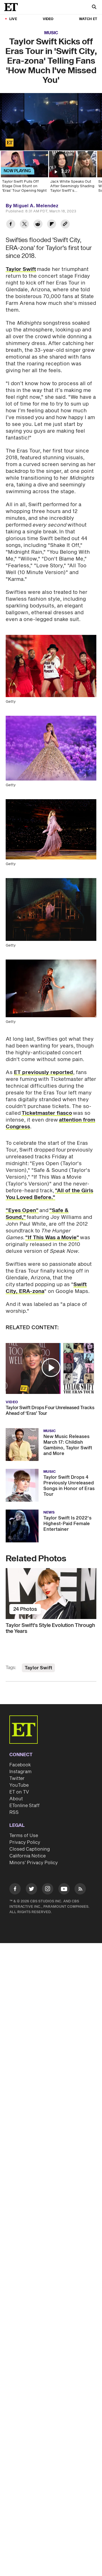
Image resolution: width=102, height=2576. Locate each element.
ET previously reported (43, 1073)
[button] (10, 143)
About (16, 1799)
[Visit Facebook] (15, 1890)
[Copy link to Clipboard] (65, 225)
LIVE (13, 19)
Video (48, 19)
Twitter (17, 1779)
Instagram (20, 1772)
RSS (14, 1812)
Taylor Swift (21, 269)
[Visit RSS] (80, 1890)
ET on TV (19, 1792)
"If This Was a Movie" (52, 1238)
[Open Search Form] (94, 7)
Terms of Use (24, 1836)
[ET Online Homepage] (13, 7)
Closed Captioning (30, 1849)
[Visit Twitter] (31, 1890)
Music (51, 33)
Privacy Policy (25, 1842)
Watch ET (88, 19)
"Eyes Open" (22, 1211)
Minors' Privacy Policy (34, 1863)
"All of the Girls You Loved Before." (49, 1194)
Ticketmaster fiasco (47, 1113)
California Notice (27, 1856)
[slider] (51, 134)
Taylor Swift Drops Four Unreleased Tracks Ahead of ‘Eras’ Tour (50, 1411)
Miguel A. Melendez (36, 206)
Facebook (20, 1765)
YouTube (19, 1785)
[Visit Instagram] (48, 1890)
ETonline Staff (25, 1806)
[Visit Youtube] (64, 1889)
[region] (51, 122)
